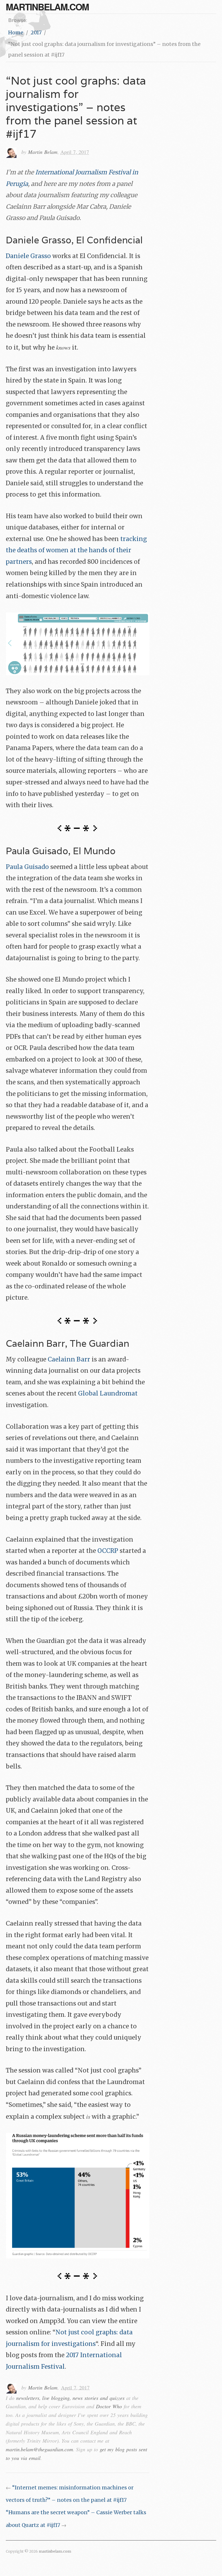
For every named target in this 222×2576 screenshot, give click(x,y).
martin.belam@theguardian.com (39, 2449)
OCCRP (108, 1551)
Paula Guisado (27, 867)
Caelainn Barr (69, 1359)
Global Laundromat (108, 1394)
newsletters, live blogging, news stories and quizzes (70, 2398)
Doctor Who (109, 2406)
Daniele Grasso (28, 256)
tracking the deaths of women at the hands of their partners (76, 550)
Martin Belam (43, 152)
